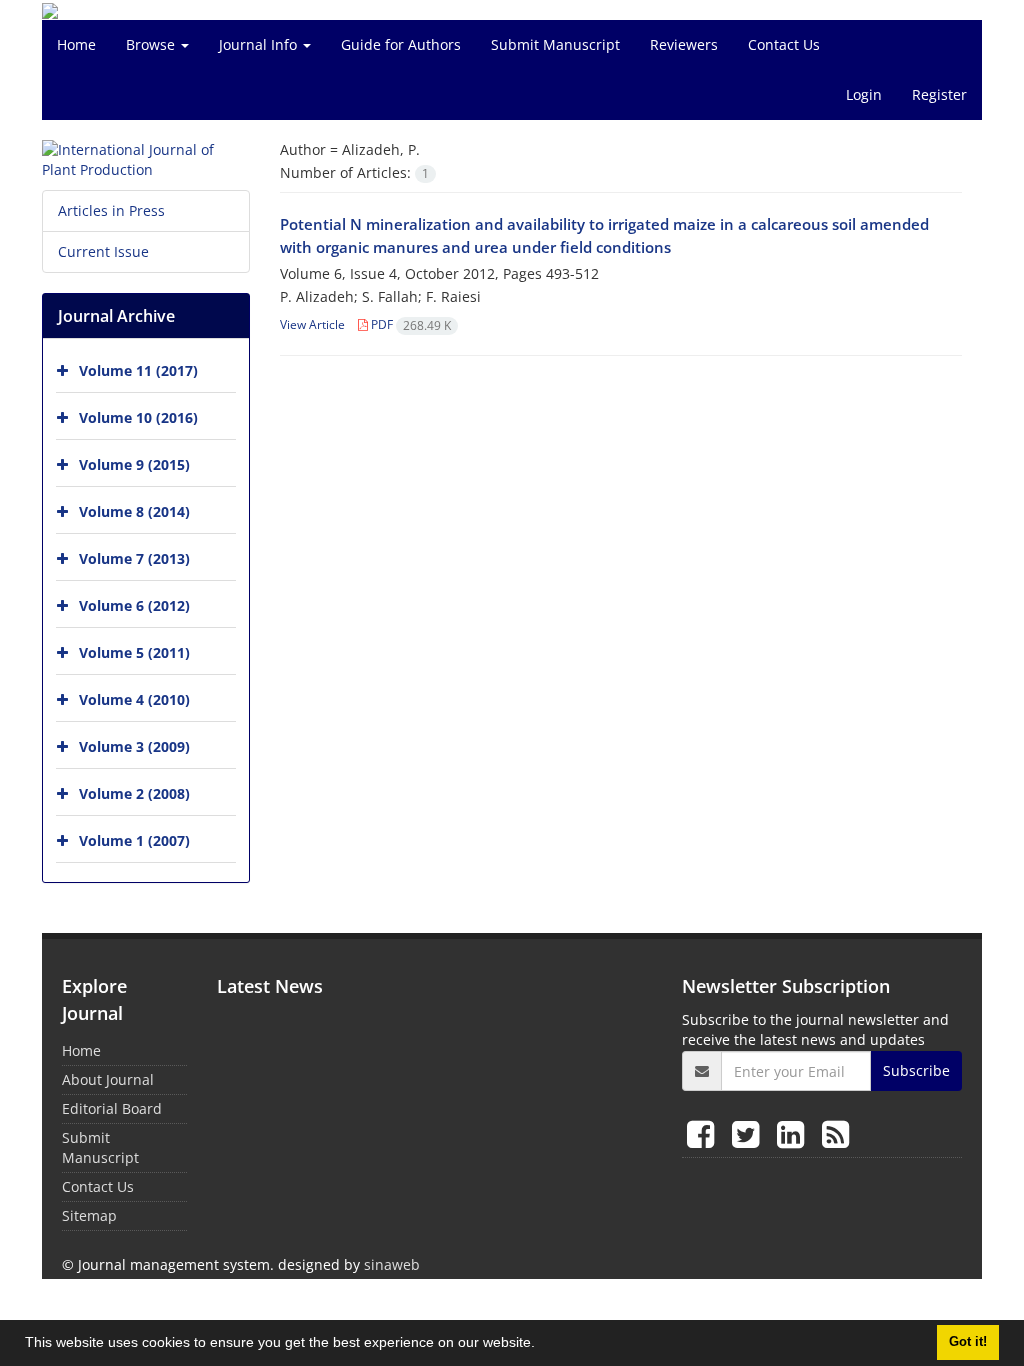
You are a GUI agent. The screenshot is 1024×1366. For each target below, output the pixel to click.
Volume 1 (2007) (134, 840)
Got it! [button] (968, 1342)
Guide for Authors (401, 44)
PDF (409, 324)
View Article (312, 324)
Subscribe (916, 1070)
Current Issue (103, 251)
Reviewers (684, 44)
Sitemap (89, 1215)
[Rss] (835, 1133)
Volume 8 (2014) (134, 511)
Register (939, 94)
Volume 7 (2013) (134, 558)
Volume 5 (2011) (134, 652)
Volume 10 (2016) (138, 417)
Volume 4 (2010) (134, 699)
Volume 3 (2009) (134, 746)
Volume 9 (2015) (134, 464)
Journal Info (260, 44)
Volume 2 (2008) (134, 793)
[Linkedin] (794, 1133)
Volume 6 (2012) (134, 605)
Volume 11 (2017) (138, 370)
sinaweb (392, 1264)
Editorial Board (112, 1108)
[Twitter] (749, 1133)
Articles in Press (111, 210)
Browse (152, 44)
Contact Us (784, 44)
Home (76, 44)
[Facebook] (704, 1133)
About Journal (108, 1079)
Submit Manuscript (555, 44)
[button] (542, 1345)
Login (864, 94)
